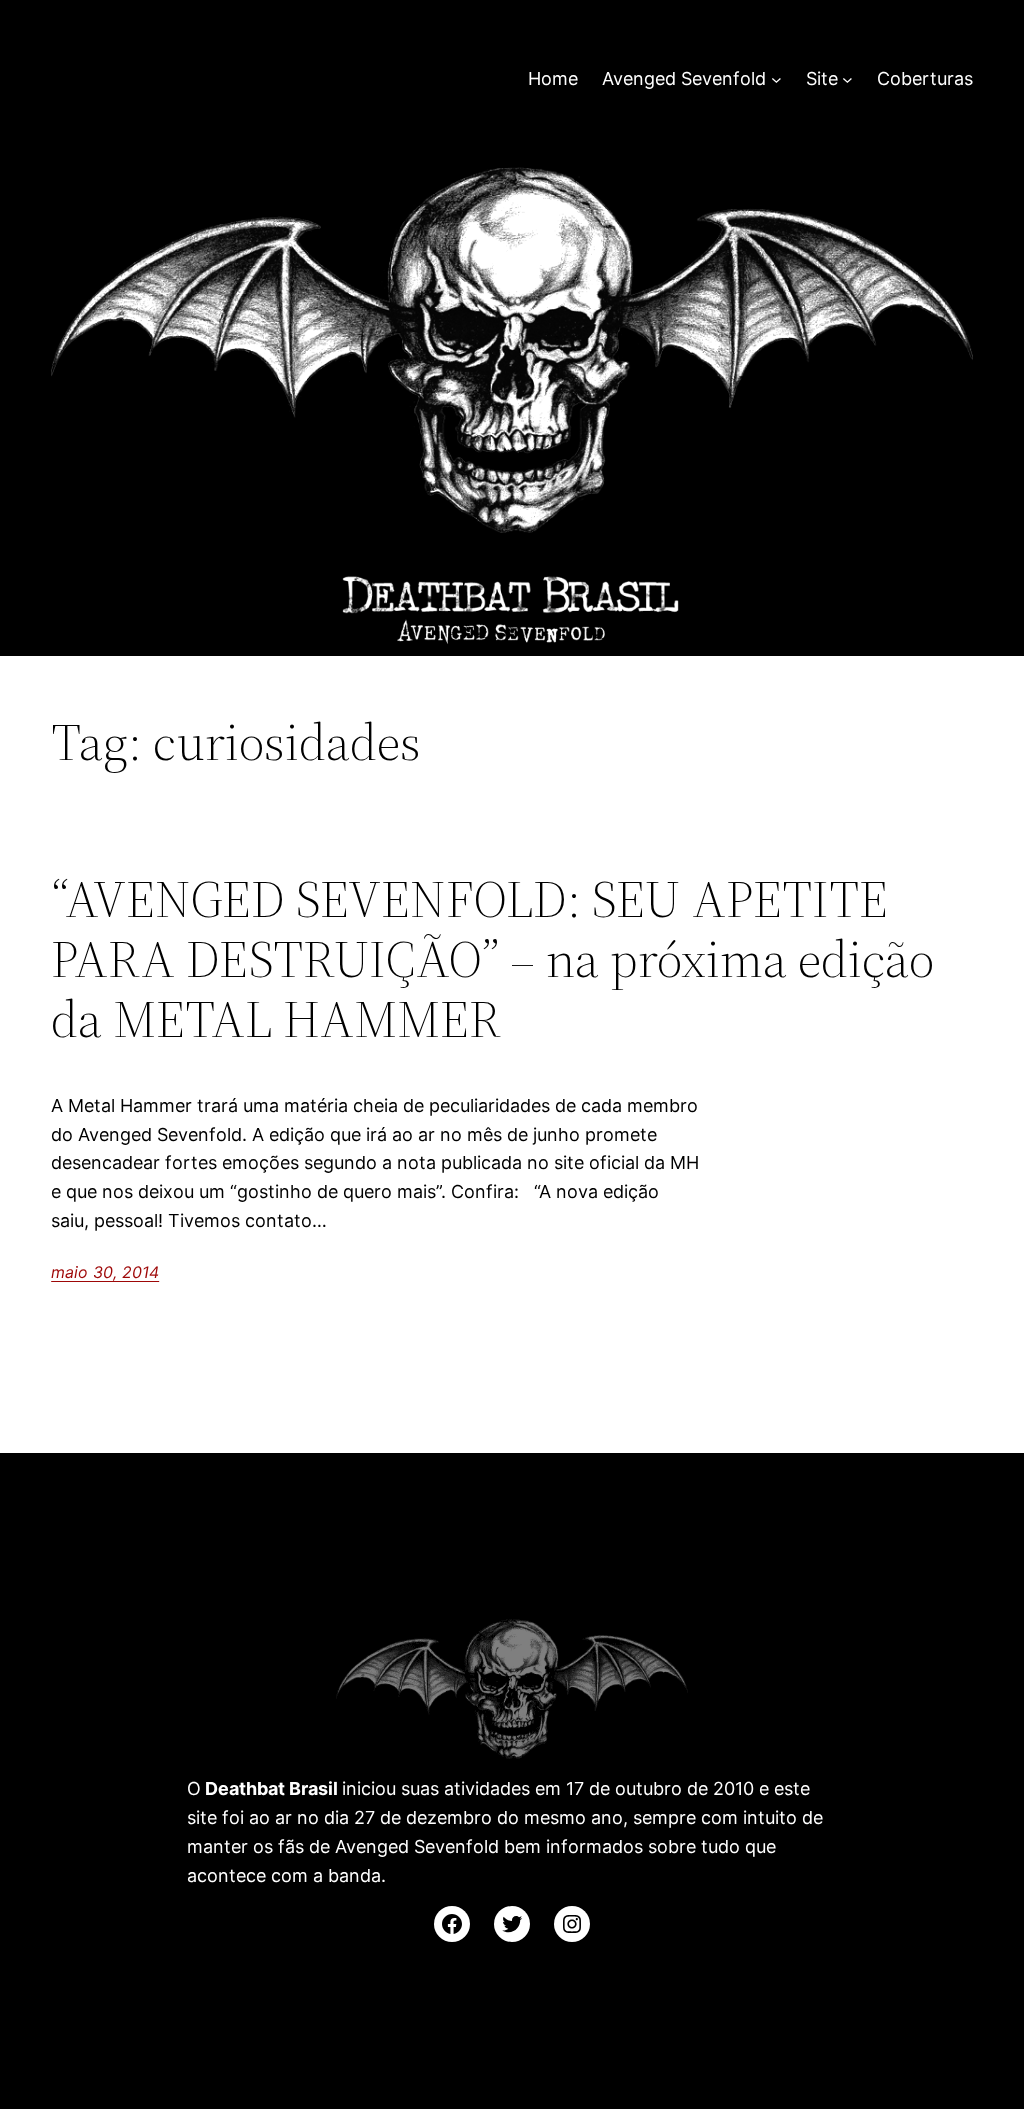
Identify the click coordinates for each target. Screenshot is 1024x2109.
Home (553, 78)
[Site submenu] (847, 79)
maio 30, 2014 (105, 1272)
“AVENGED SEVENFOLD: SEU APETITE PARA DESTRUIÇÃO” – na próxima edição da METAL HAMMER (492, 958)
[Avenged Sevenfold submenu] (776, 79)
